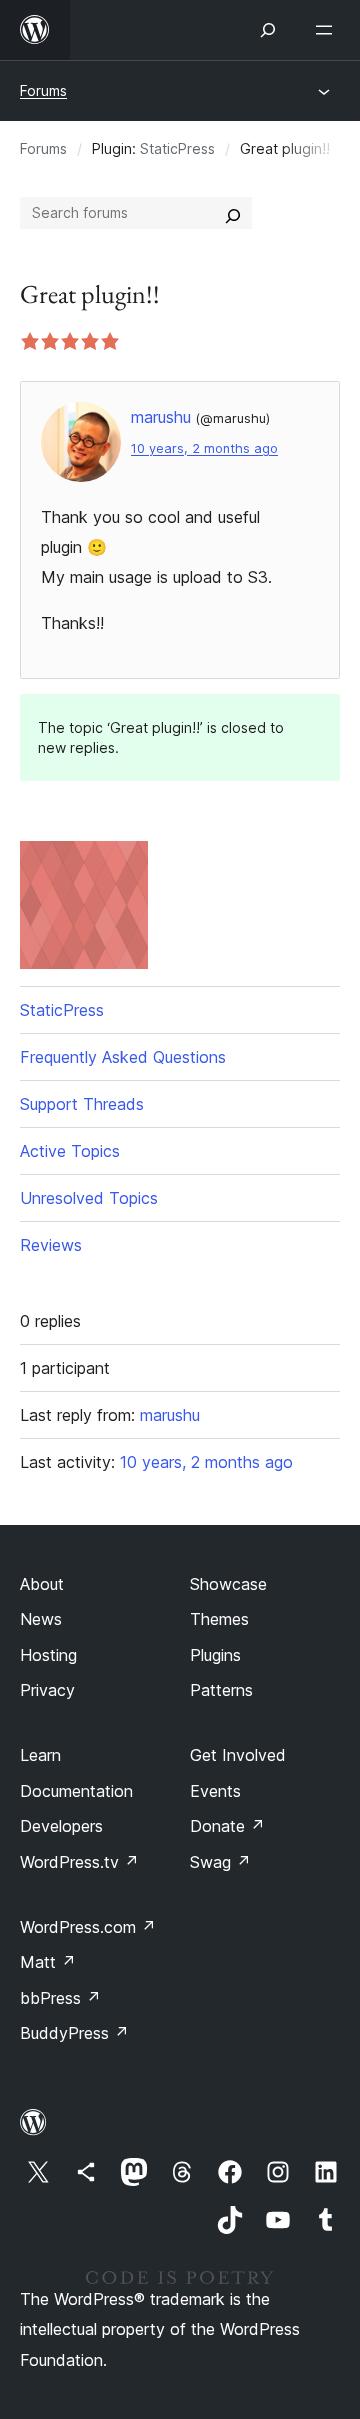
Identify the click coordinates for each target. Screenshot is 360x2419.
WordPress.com (88, 1927)
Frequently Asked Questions (123, 1057)
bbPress (60, 1998)
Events (215, 1791)
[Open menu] (328, 30)
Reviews (51, 1245)
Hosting (48, 1655)
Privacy (47, 1690)
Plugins (215, 1655)
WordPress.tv (79, 1862)
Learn (40, 1755)
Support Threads (82, 1104)
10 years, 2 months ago (204, 448)
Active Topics (70, 1151)
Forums (43, 90)
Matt (48, 1962)
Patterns (221, 1690)
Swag (220, 1862)
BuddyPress (74, 2033)
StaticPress (177, 148)
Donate (227, 1826)
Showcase (228, 1584)
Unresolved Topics (89, 1198)
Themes (219, 1619)
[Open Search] (268, 30)
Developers (61, 1826)
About (42, 1584)
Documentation (76, 1791)
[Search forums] (233, 213)
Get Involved (238, 1755)
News (41, 1619)
